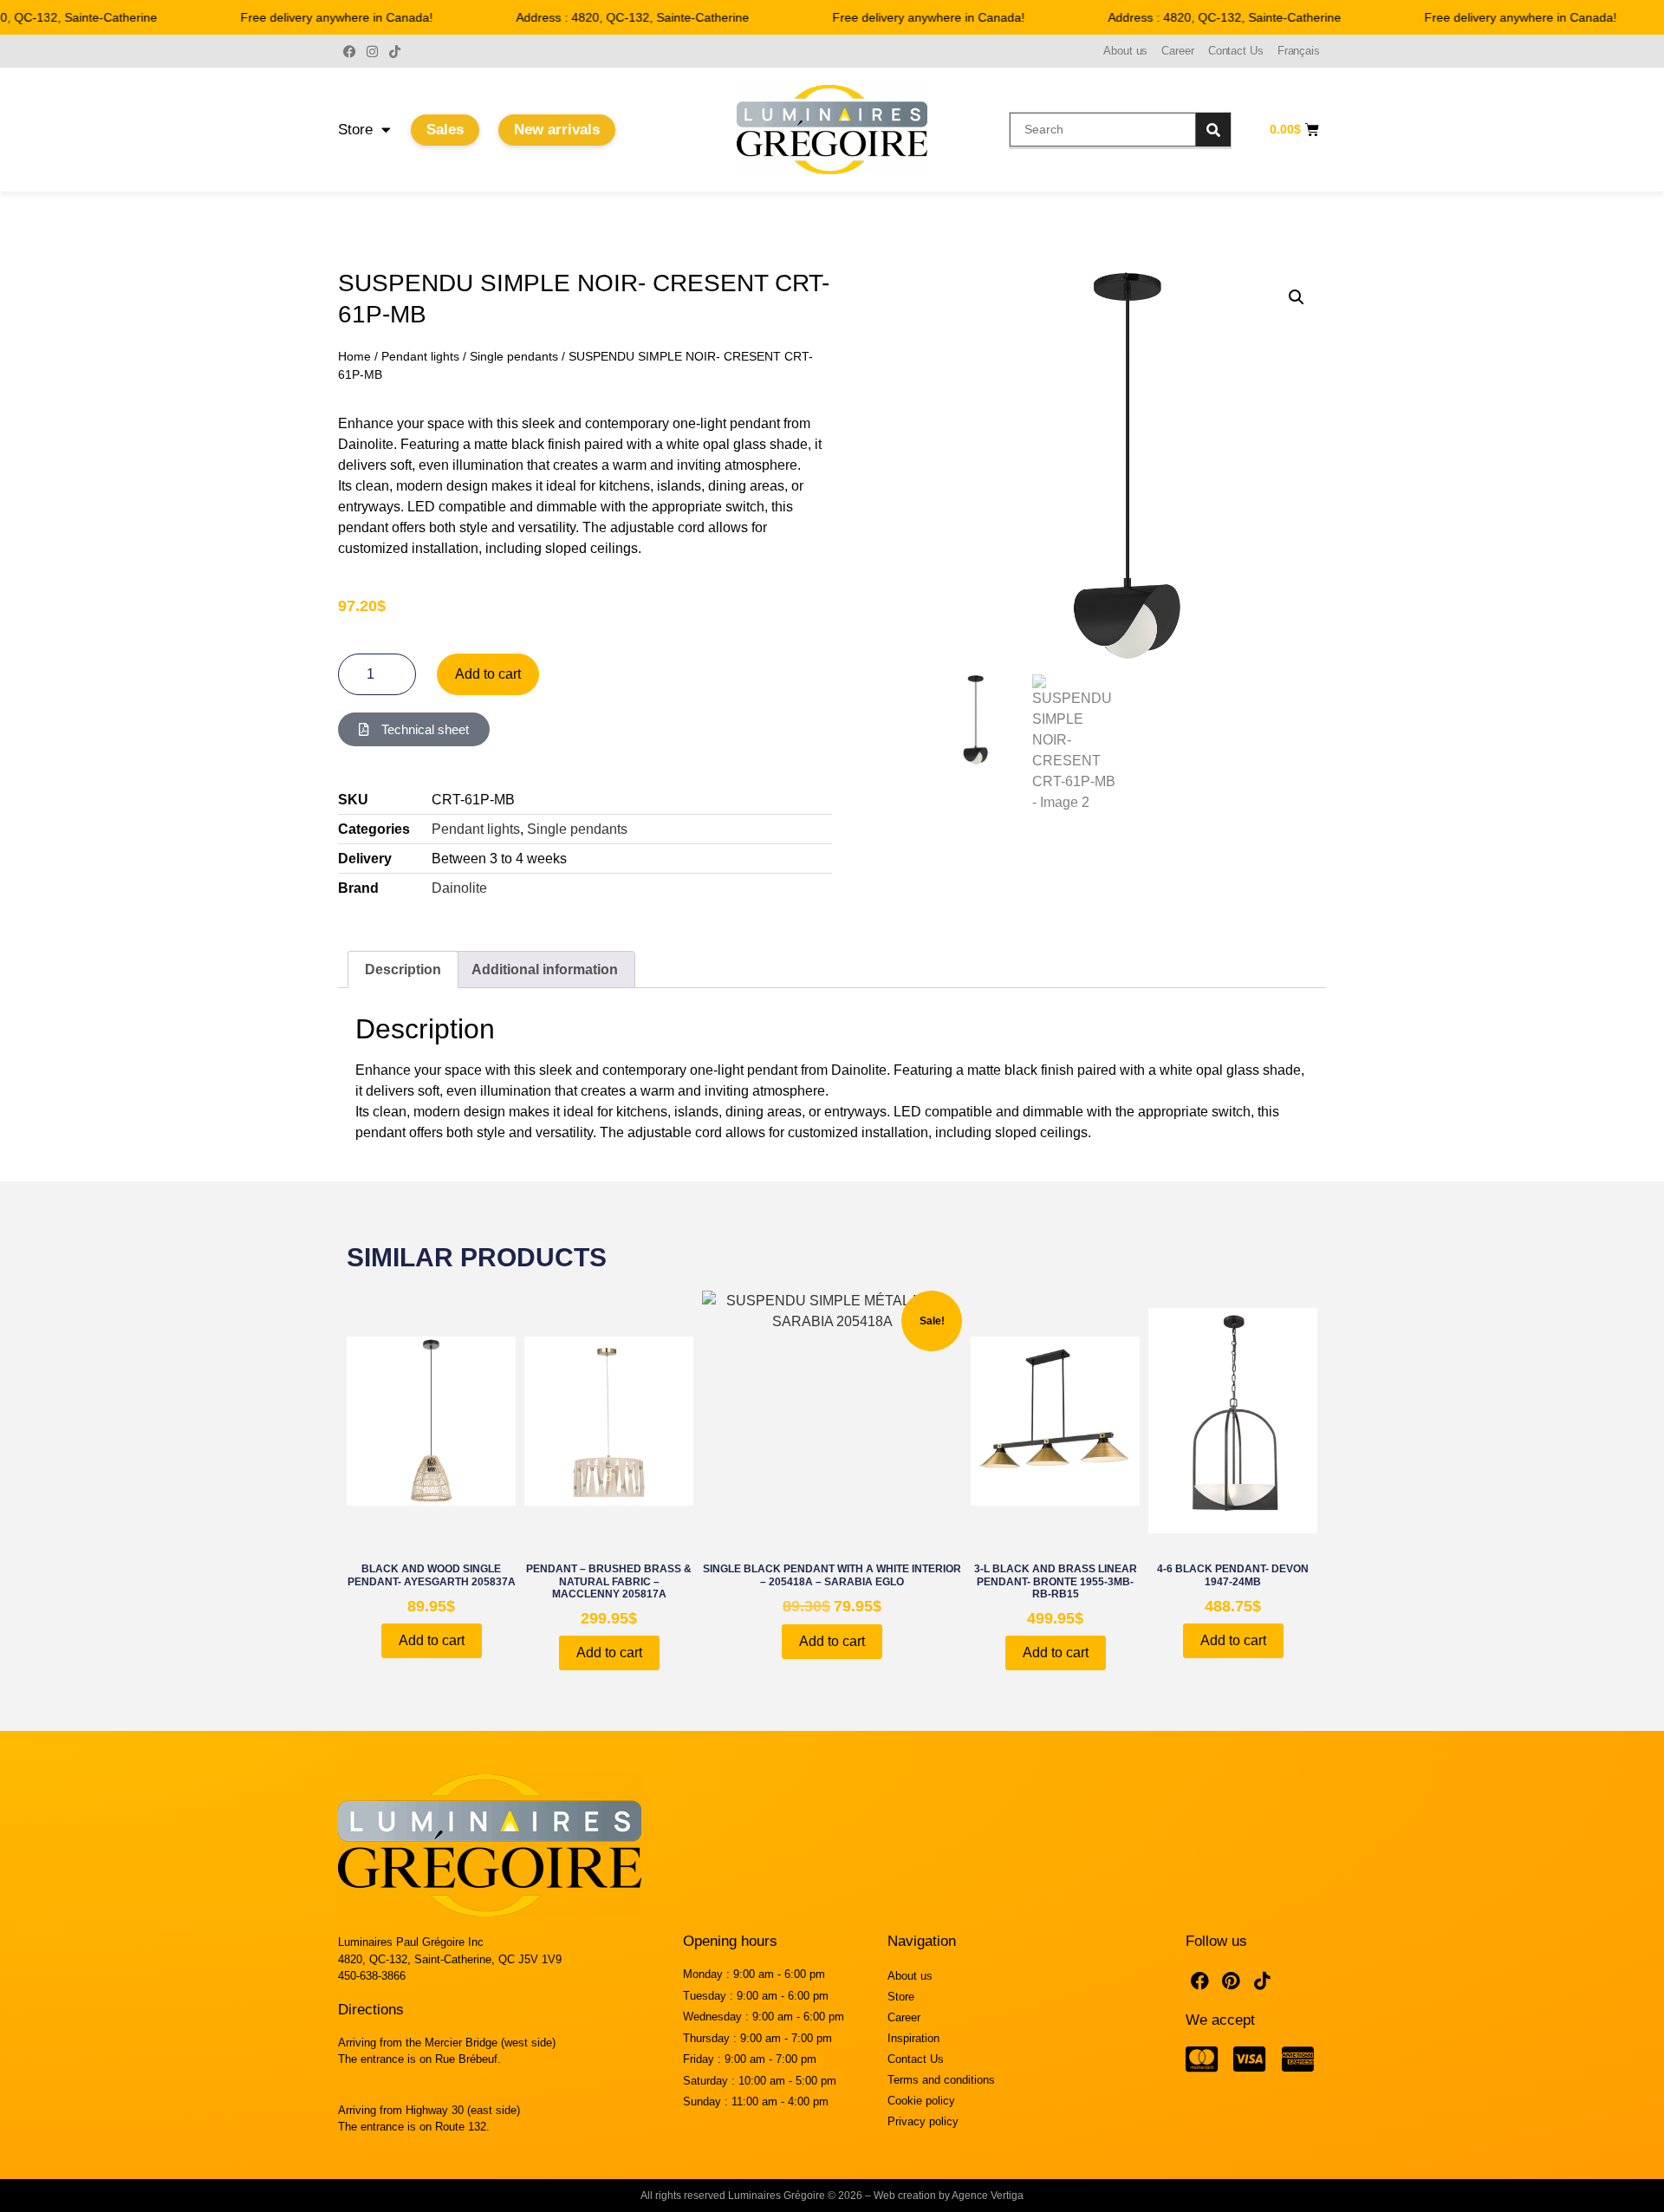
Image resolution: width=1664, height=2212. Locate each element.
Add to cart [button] (432, 1640)
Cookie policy (921, 2101)
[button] (1297, 297)
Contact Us (1236, 51)
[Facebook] (349, 51)
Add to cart (488, 674)
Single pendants (514, 356)
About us (1125, 51)
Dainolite (459, 888)
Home (354, 356)
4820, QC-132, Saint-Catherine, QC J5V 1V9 (450, 1959)
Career (1177, 51)
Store (355, 130)
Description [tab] (403, 969)
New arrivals (557, 130)
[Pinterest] (1232, 1981)
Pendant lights (420, 356)
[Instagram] (372, 51)
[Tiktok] (394, 51)
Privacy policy (923, 2121)
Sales (445, 130)
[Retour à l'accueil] (832, 130)
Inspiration (913, 2038)
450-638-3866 (372, 1976)
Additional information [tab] (545, 969)
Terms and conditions (941, 2080)
